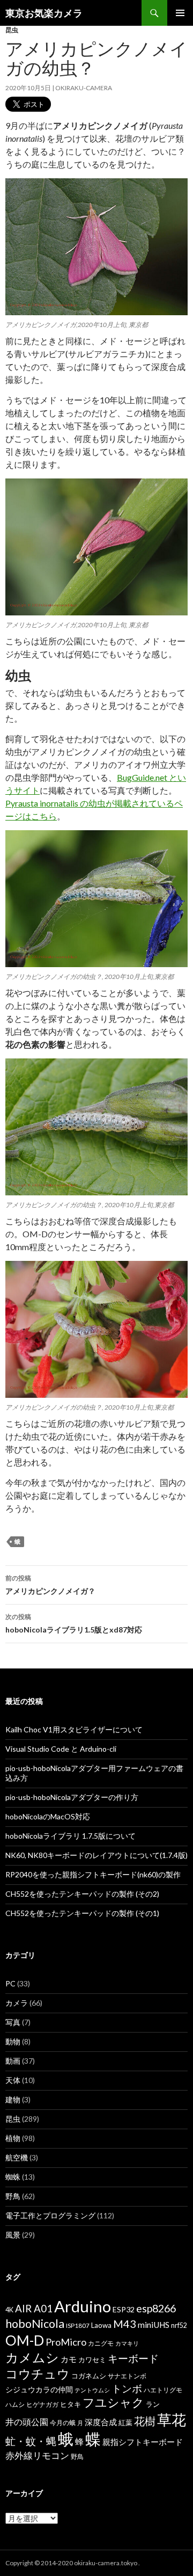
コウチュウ (38, 2374)
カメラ (17, 2003)
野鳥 (13, 2196)
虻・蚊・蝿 (31, 2441)
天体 (13, 2080)
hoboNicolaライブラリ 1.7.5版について (70, 1836)
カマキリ (127, 2343)
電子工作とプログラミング (50, 2215)
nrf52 (179, 2325)
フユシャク (113, 2402)
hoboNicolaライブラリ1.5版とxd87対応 (74, 1623)
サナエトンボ (127, 2376)
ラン (153, 2404)
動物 (13, 2041)
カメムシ (32, 2357)
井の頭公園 (27, 2422)
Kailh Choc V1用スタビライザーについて (74, 1729)
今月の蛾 (63, 2423)
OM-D (25, 2340)
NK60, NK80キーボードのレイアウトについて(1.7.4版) (96, 1855)
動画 (13, 2061)
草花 (172, 2419)
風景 (13, 2235)
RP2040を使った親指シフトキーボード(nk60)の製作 (93, 1874)
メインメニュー (180, 13)
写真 (13, 2022)
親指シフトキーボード (143, 2442)
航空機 (17, 2157)
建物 (13, 2099)
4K (9, 2310)
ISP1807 (78, 2325)
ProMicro (66, 2342)
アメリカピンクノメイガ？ (50, 1585)
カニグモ (101, 2343)
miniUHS (154, 2325)
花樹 (145, 2421)
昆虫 (12, 30)
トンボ (127, 2388)
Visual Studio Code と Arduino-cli (61, 1749)
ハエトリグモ (163, 2390)
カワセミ (92, 2360)
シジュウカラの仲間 (39, 2389)
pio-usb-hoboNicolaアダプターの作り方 (72, 1797)
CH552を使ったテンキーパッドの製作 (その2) (82, 1894)
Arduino (83, 2306)
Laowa (101, 2325)
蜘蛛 (13, 2177)
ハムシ (15, 2404)
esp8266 (156, 2308)
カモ (69, 2359)
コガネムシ (89, 2376)
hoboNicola (35, 2324)
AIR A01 (34, 2308)
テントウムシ (92, 2390)
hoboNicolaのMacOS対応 (48, 1816)
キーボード (133, 2358)
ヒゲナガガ (42, 2404)
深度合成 (101, 2422)
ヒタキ (70, 2404)
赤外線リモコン (37, 2455)
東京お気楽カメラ (44, 13)
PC (10, 1983)
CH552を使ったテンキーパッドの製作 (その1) (82, 1913)
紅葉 (125, 2422)
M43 (125, 2324)
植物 (13, 2138)
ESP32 (124, 2309)
